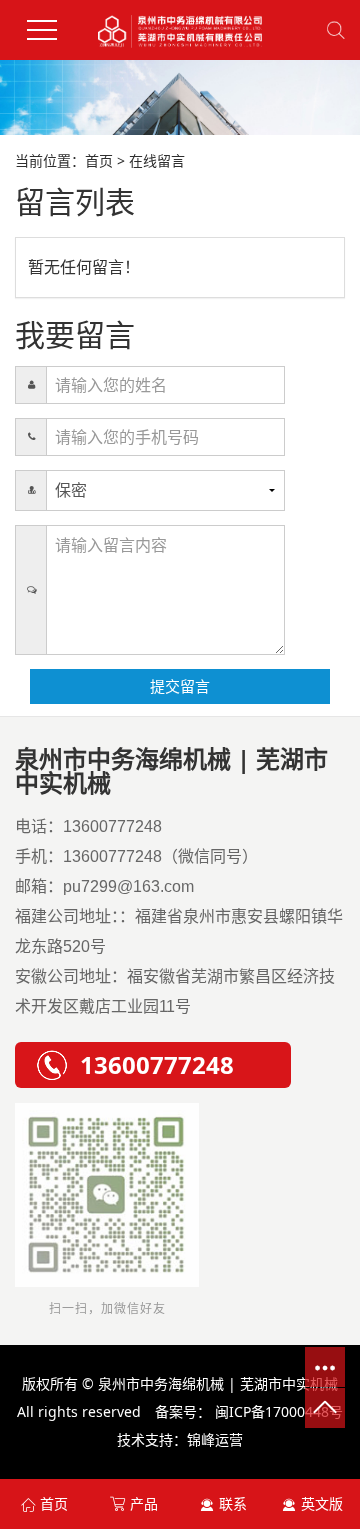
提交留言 (180, 686)
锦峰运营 (215, 1439)
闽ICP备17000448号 (279, 1411)
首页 (99, 160)
